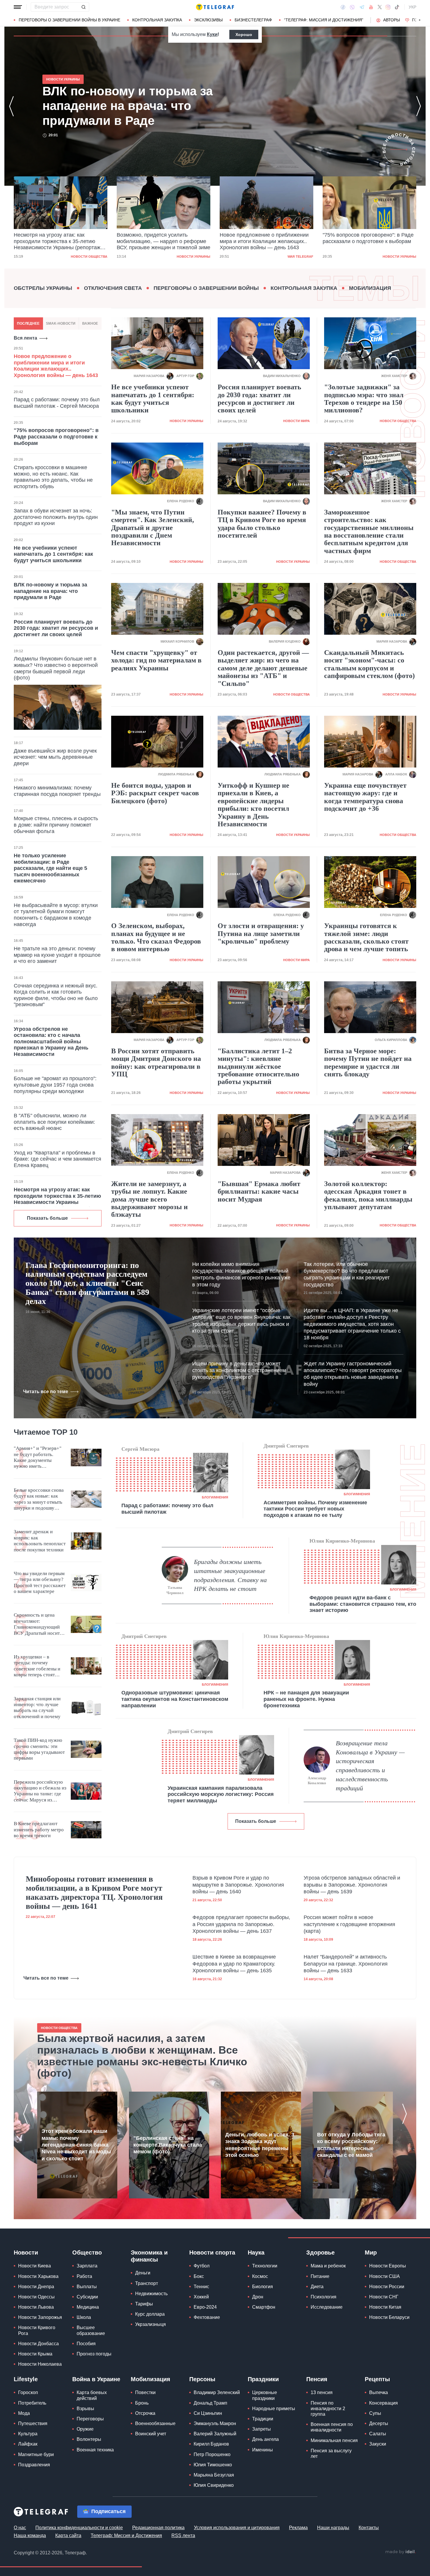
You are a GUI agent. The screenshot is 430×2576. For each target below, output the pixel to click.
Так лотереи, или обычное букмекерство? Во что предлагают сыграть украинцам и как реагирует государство (347, 1274)
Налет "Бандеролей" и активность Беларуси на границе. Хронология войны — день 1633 (346, 1964)
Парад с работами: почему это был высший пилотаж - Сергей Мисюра (57, 403)
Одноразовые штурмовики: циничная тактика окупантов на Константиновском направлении (175, 1699)
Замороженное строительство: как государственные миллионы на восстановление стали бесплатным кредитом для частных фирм (369, 531)
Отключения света (113, 288)
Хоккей (201, 2297)
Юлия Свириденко (214, 2485)
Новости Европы (388, 2266)
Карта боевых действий (92, 2395)
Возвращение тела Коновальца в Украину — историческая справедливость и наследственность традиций (370, 1766)
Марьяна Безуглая (214, 2475)
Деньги (143, 2273)
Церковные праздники (265, 2395)
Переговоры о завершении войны (206, 288)
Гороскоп (28, 2392)
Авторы (392, 20)
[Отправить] (83, 7)
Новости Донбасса (38, 2344)
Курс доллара (150, 2314)
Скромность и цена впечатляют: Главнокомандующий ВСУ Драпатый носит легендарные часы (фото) (37, 1624)
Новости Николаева (40, 2364)
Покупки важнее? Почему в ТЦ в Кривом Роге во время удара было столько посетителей (262, 524)
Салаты (378, 2434)
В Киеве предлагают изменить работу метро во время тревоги (39, 1830)
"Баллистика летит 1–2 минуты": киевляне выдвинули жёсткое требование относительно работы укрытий (258, 1066)
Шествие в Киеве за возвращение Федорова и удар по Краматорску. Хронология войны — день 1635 (234, 1964)
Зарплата (87, 2266)
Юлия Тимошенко (213, 2465)
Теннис (201, 2287)
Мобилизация (370, 288)
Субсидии (87, 2297)
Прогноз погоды (94, 2354)
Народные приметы (274, 2409)
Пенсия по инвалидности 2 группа (328, 2409)
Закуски (378, 2444)
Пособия (86, 2344)
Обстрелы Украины (43, 288)
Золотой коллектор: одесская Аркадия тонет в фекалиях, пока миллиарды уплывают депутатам (368, 1195)
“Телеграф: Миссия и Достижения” (324, 20)
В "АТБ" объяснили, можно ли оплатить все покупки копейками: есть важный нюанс (54, 1122)
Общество (87, 2253)
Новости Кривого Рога (37, 2330)
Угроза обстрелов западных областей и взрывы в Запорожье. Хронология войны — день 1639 (352, 1885)
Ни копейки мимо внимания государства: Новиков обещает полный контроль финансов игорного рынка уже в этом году (241, 1274)
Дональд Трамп (210, 2403)
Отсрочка (145, 2413)
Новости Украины (91, 257)
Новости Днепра (36, 2287)
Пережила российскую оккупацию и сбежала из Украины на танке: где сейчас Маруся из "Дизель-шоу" (40, 1791)
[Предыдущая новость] (11, 106)
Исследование (327, 2307)
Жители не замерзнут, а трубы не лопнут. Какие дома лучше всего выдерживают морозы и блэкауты (149, 1199)
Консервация (383, 2403)
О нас (20, 2528)
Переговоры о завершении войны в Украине (69, 20)
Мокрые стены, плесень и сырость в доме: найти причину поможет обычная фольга (56, 825)
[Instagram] (388, 7)
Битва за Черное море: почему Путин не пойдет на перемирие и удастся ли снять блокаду (368, 1062)
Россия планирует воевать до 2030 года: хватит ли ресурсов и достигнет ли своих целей (56, 628)
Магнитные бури (36, 2454)
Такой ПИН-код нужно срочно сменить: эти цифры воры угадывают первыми (39, 1749)
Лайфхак (28, 2444)
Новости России (387, 2287)
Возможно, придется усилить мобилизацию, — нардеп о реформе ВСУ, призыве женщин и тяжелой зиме (61, 241)
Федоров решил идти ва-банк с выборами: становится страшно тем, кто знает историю (363, 1604)
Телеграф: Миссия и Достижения (126, 2535)
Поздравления (34, 2465)
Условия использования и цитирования (237, 2528)
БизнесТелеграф (253, 20)
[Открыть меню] (18, 7)
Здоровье (320, 2253)
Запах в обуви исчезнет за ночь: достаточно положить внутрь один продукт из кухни (56, 517)
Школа (84, 2317)
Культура (28, 2434)
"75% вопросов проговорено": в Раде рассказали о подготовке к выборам (265, 238)
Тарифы (144, 2304)
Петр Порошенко (212, 2454)
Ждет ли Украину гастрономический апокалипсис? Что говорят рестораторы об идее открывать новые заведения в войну (353, 1374)
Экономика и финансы (149, 2256)
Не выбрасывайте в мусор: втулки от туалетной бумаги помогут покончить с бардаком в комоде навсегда (56, 915)
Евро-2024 (205, 2307)
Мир (371, 2253)
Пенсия (317, 2379)
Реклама (298, 2528)
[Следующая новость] (419, 106)
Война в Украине (96, 2379)
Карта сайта (68, 2535)
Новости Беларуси (389, 2317)
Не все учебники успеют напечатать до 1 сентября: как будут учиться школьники (53, 554)
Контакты (369, 2528)
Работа (84, 2276)
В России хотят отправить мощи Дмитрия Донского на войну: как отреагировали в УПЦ (156, 1062)
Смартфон (264, 2307)
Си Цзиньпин (208, 2413)
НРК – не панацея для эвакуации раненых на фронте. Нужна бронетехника (306, 1699)
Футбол (202, 2266)
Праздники (263, 2379)
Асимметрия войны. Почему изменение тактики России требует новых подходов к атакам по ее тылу (315, 1509)
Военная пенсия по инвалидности (332, 2427)
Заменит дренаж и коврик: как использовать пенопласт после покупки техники (40, 1541)
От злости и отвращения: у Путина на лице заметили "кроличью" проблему (261, 933)
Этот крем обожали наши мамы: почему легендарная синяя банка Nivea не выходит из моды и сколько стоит (76, 2145)
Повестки (145, 2392)
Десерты (379, 2423)
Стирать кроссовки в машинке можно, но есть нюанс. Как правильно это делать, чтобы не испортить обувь (53, 477)
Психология (324, 2297)
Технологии (265, 2266)
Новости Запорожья (40, 2317)
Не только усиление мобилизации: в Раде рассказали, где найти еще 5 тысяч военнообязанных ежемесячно (50, 868)
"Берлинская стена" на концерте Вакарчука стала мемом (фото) (168, 2145)
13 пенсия (322, 2392)
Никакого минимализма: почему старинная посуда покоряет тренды (57, 791)
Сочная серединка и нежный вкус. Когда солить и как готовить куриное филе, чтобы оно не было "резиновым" (56, 995)
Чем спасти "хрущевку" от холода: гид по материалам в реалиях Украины (156, 660)
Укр (412, 7)
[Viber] (352, 7)
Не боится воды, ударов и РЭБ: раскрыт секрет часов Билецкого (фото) (155, 793)
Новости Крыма (35, 2354)
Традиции (263, 2419)
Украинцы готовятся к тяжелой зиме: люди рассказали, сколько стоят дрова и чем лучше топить (366, 937)
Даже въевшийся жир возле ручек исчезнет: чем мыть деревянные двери (55, 757)
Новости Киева (35, 2266)
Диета (317, 2287)
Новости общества (398, 421)
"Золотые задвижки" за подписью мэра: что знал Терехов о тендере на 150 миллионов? (364, 399)
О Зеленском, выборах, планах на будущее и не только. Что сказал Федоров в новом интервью (156, 937)
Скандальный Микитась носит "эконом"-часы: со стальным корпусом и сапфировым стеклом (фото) (369, 664)
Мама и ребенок (328, 2266)
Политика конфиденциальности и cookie (79, 2528)
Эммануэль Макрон (215, 2423)
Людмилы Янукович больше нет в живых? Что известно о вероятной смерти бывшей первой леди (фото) (56, 668)
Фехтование (207, 2317)
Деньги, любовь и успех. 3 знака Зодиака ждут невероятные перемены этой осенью (260, 2145)
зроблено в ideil (400, 2552)
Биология (263, 2287)
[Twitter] (380, 7)
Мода (24, 2413)
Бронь (142, 2403)
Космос (260, 2276)
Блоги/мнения (215, 1497)
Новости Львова (36, 2307)
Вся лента (25, 338)
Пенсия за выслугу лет (331, 2453)
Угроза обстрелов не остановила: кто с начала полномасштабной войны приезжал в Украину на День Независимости (51, 1042)
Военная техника (95, 2450)
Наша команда (30, 2535)
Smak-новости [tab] (61, 323)
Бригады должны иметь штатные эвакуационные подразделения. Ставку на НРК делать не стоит (230, 1575)
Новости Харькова (38, 2276)
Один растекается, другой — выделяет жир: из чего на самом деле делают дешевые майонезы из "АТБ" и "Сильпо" (263, 668)
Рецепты (377, 2379)
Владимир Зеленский (217, 2392)
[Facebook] (343, 7)
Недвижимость (151, 2294)
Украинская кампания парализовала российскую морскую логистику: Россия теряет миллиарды (221, 1794)
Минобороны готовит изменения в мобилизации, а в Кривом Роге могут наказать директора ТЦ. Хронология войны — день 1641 (94, 1892)
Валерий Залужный (215, 2434)
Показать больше (47, 1218)
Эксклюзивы (208, 20)
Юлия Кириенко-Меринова (342, 1541)
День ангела (265, 2439)
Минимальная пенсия (334, 2440)
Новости (26, 2253)
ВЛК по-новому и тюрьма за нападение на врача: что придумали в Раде (369, 241)
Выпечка (379, 2392)
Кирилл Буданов (211, 2444)
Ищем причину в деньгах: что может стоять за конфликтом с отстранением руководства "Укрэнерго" (239, 1370)
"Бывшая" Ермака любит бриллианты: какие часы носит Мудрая (259, 1191)
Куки (212, 34)
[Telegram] (362, 7)
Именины (263, 2450)
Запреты (262, 2429)
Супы (375, 2413)
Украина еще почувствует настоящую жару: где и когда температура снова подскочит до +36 (365, 797)
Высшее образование (91, 2330)
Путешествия (33, 2423)
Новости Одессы (36, 2297)
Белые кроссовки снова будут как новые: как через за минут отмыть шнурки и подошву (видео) (39, 1499)
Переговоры (90, 2419)
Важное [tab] (90, 323)
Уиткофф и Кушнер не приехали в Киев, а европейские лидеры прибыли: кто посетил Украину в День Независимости (253, 805)
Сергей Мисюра (140, 1449)
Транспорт (147, 2283)
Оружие (85, 2429)
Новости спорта (212, 2253)
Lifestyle (26, 2379)
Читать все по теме (46, 1392)
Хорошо (244, 35)
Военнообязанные (155, 2423)
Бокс (199, 2276)
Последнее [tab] (28, 323)
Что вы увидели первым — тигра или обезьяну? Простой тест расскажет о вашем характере (40, 1582)
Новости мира (296, 421)
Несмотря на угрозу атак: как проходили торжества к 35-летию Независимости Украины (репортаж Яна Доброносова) (143, 106)
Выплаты (87, 2287)
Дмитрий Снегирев (286, 1446)
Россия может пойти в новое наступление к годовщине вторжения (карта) (349, 1924)
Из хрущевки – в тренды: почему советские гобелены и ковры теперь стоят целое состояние (37, 1666)
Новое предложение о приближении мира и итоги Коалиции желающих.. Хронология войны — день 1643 (161, 241)
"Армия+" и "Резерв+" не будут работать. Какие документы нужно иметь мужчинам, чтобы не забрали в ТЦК (38, 1458)
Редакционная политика (158, 2528)
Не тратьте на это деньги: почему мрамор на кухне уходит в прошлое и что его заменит (57, 955)
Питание (320, 2276)
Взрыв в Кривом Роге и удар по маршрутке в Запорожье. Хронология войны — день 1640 (238, 1885)
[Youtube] (371, 7)
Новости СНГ (384, 2297)
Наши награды (333, 2528)
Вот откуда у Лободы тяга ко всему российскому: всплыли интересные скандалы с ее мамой (351, 2145)
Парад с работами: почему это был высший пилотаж (167, 1509)
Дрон (258, 2297)
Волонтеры (89, 2439)
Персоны (202, 2379)
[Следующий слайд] (420, 20)
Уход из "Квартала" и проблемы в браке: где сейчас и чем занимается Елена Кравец (57, 1159)
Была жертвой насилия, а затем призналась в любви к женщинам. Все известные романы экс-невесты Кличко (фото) (142, 2056)
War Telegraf (197, 257)
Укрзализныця (150, 2324)
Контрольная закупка (157, 20)
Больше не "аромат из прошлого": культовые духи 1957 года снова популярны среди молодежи (55, 1085)
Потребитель (32, 2403)
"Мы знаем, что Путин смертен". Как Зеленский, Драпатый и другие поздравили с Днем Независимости (153, 528)
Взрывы (85, 2409)
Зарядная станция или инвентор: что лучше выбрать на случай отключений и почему (37, 1708)
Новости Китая (385, 2307)
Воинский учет (151, 2434)
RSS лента (183, 2535)
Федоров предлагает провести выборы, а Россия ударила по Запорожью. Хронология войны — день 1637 (241, 1924)
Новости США (385, 2276)
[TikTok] (397, 7)
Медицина (88, 2307)
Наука (256, 2253)
